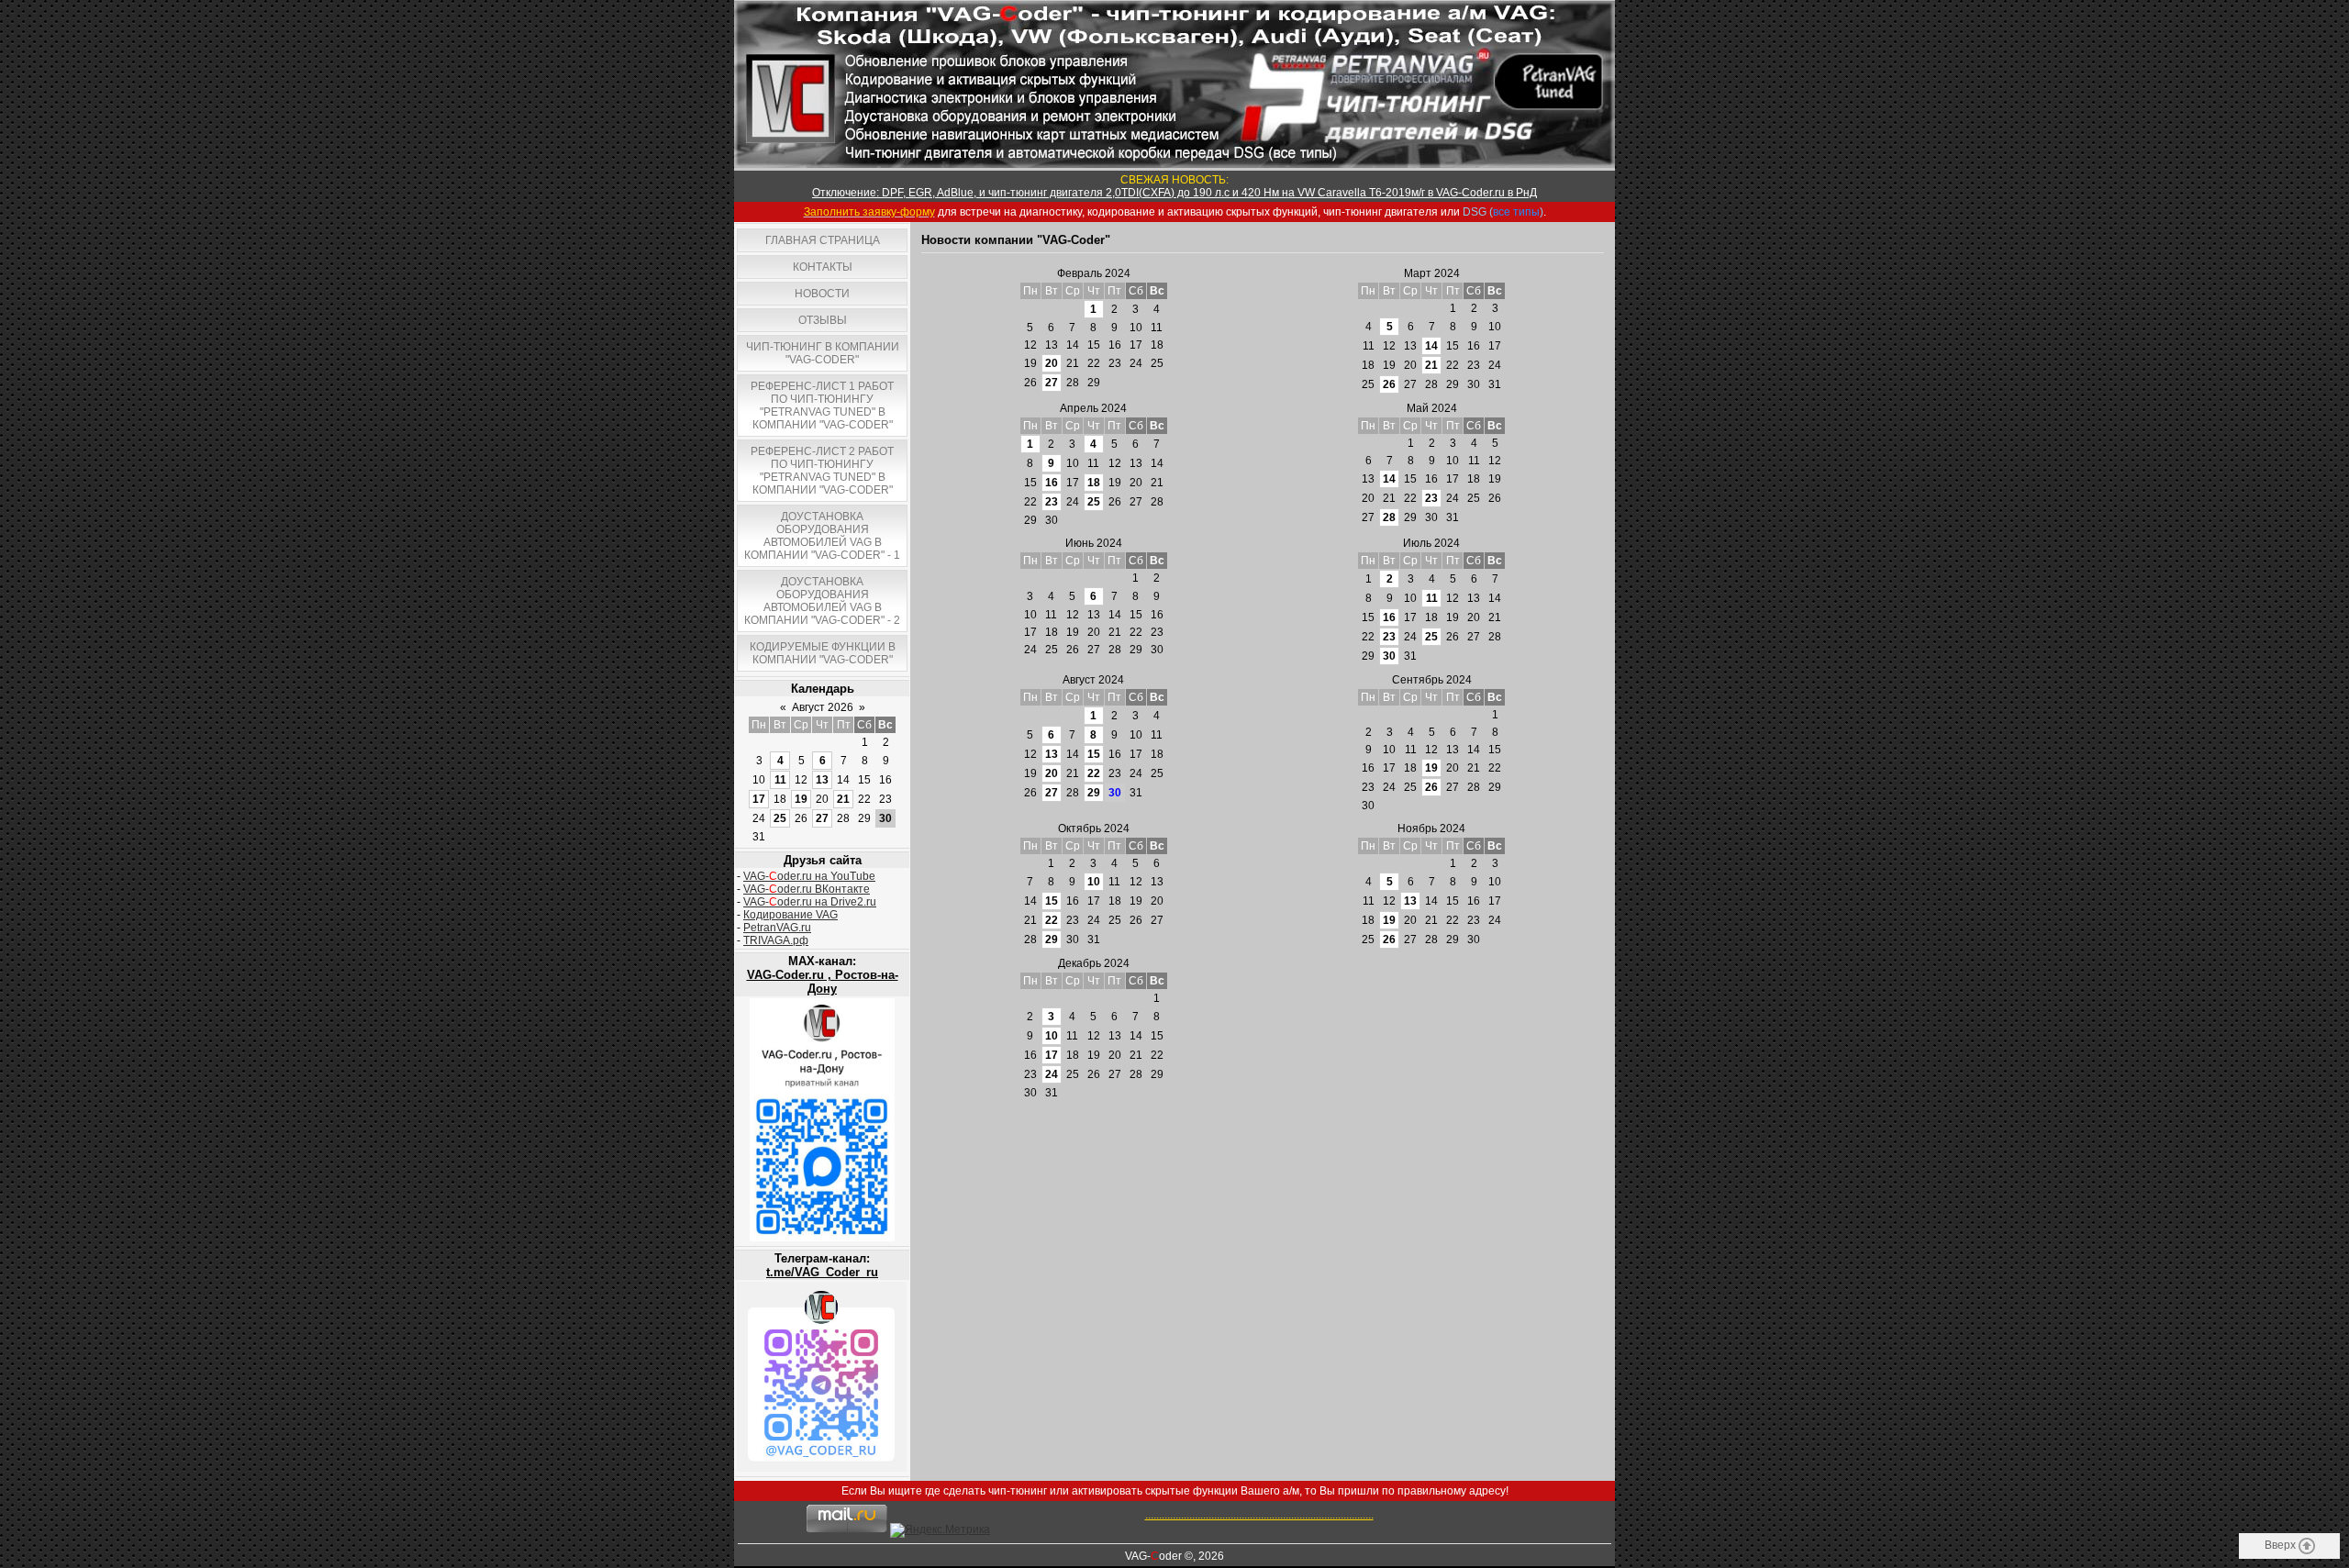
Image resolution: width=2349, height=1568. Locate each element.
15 (1094, 754)
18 (1094, 483)
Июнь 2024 (1094, 543)
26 (1389, 384)
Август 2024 (1093, 680)
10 (1094, 882)
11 (780, 780)
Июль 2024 (1431, 543)
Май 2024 (1432, 408)
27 (822, 818)
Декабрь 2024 (1094, 963)
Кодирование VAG (790, 915)
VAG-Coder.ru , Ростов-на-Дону (823, 982)
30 (1389, 656)
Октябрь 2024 (1094, 828)
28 (1389, 517)
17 (759, 799)
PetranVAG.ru (777, 928)
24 (1052, 1074)
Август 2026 (823, 707)
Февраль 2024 (1094, 273)
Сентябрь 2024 (1432, 680)
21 (843, 799)
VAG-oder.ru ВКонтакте (807, 889)
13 (822, 780)
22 (1094, 773)
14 (1431, 346)
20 (1052, 363)
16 (1052, 483)
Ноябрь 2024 (1431, 828)
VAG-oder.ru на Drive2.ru (810, 902)
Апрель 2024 (1093, 408)
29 (1094, 793)
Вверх (2282, 1545)
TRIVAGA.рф (776, 940)
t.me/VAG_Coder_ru (822, 1272)
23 (1052, 502)
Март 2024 (1432, 273)
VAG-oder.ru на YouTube (809, 876)
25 (780, 818)
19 (801, 799)
